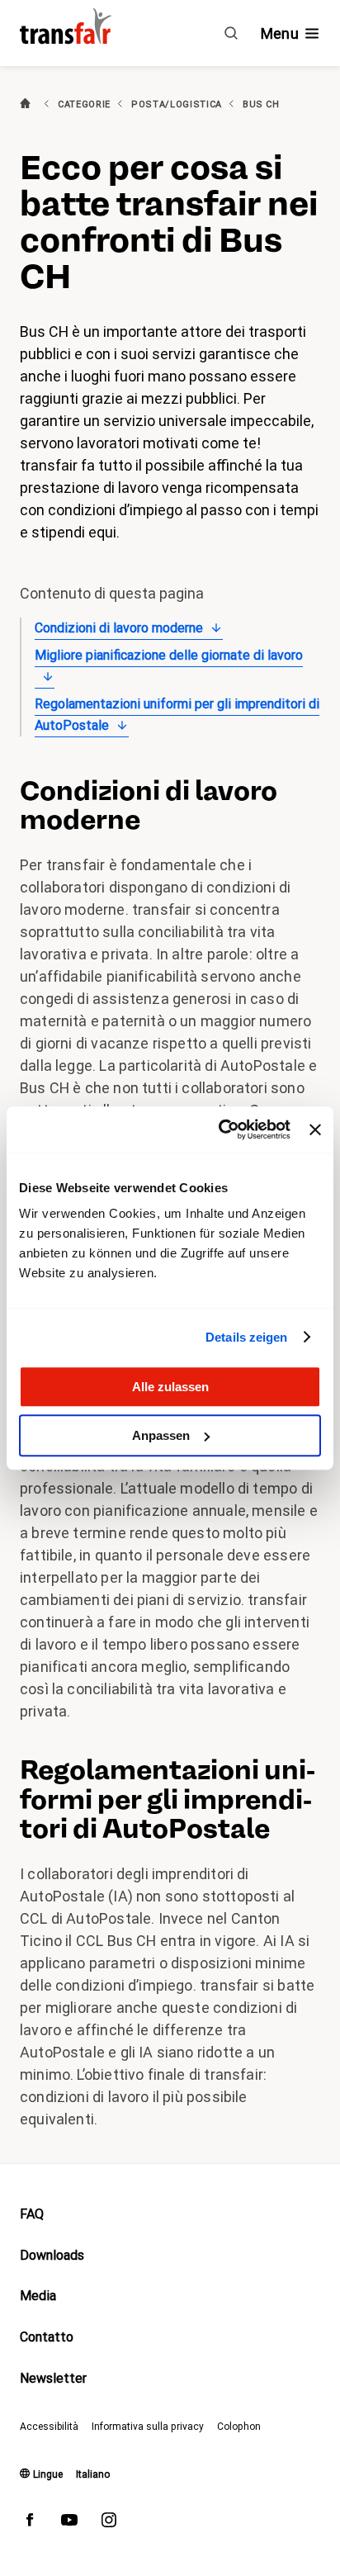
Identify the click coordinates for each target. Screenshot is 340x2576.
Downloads (52, 2255)
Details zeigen (246, 1337)
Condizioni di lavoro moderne (119, 628)
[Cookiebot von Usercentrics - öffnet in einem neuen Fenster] (220, 1129)
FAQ (32, 2214)
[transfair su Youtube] (69, 2523)
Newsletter (53, 2378)
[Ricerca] (231, 33)
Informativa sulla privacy (148, 2427)
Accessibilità (49, 2427)
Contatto (47, 2337)
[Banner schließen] (315, 1129)
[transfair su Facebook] (30, 2523)
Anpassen (161, 1435)
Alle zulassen (170, 1387)
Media (38, 2296)
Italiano (93, 2474)
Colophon (239, 2427)
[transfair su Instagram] (109, 2523)
